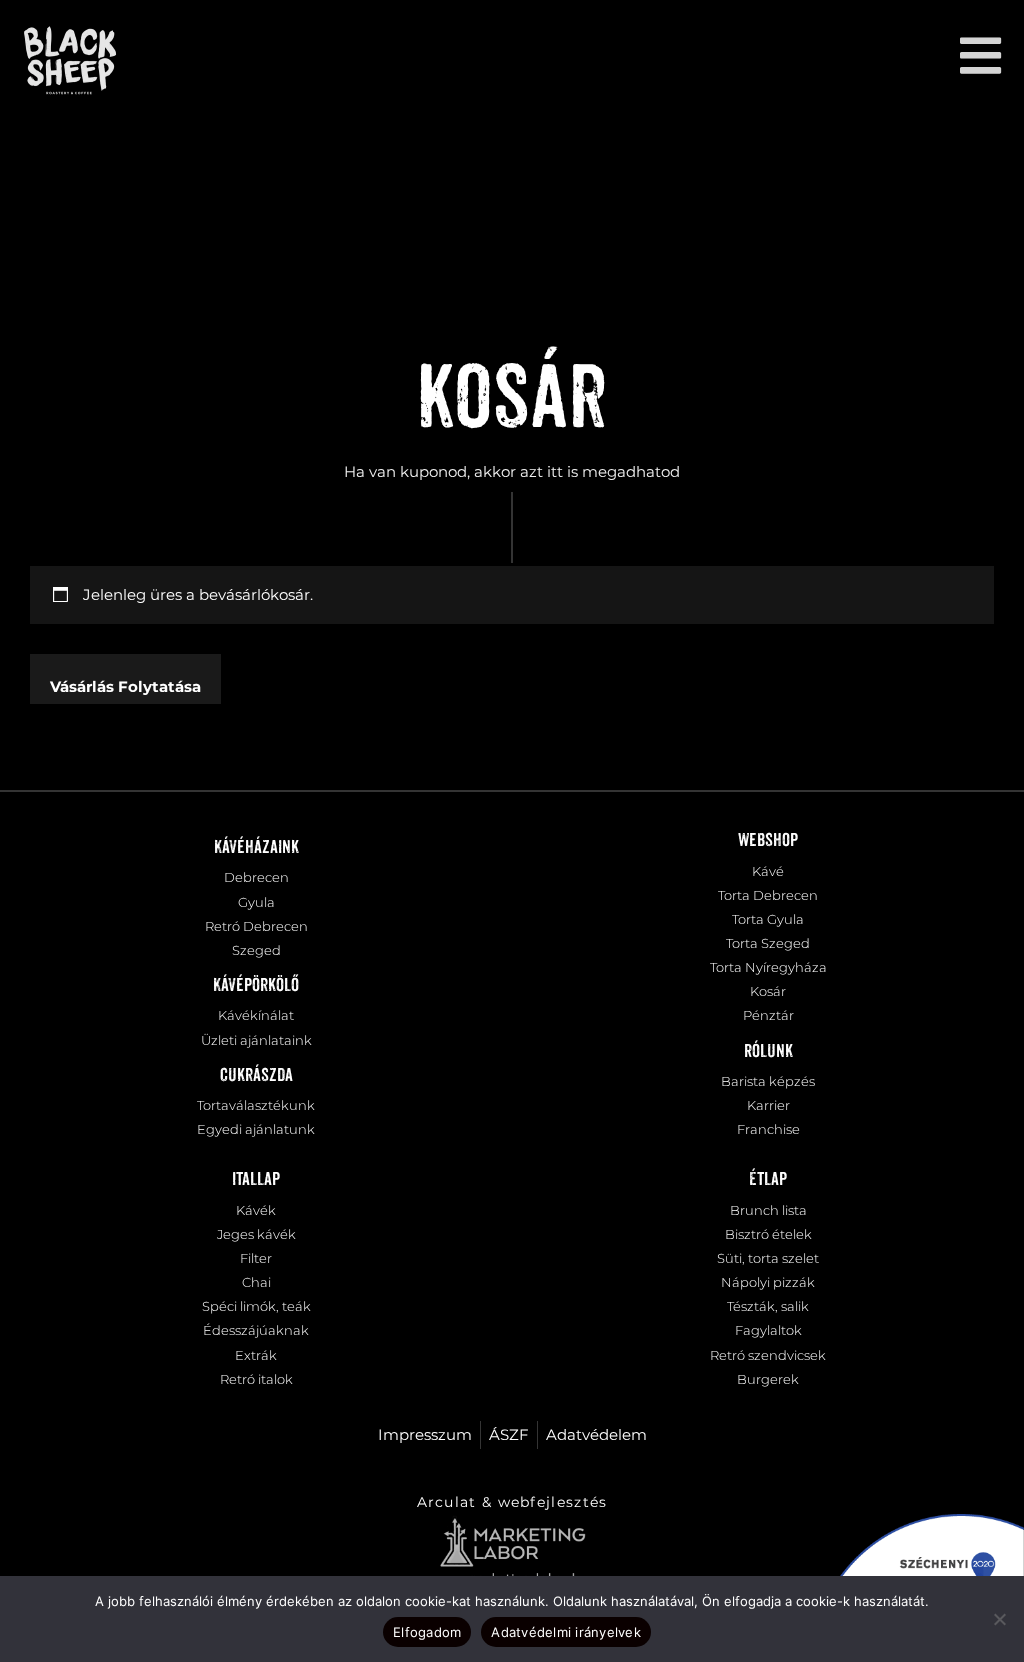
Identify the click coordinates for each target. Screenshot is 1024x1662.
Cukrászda (256, 1076)
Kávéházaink (256, 848)
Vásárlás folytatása (125, 686)
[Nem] (999, 1619)
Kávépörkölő (256, 986)
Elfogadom (427, 1632)
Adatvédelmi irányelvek (566, 1632)
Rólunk (768, 1052)
